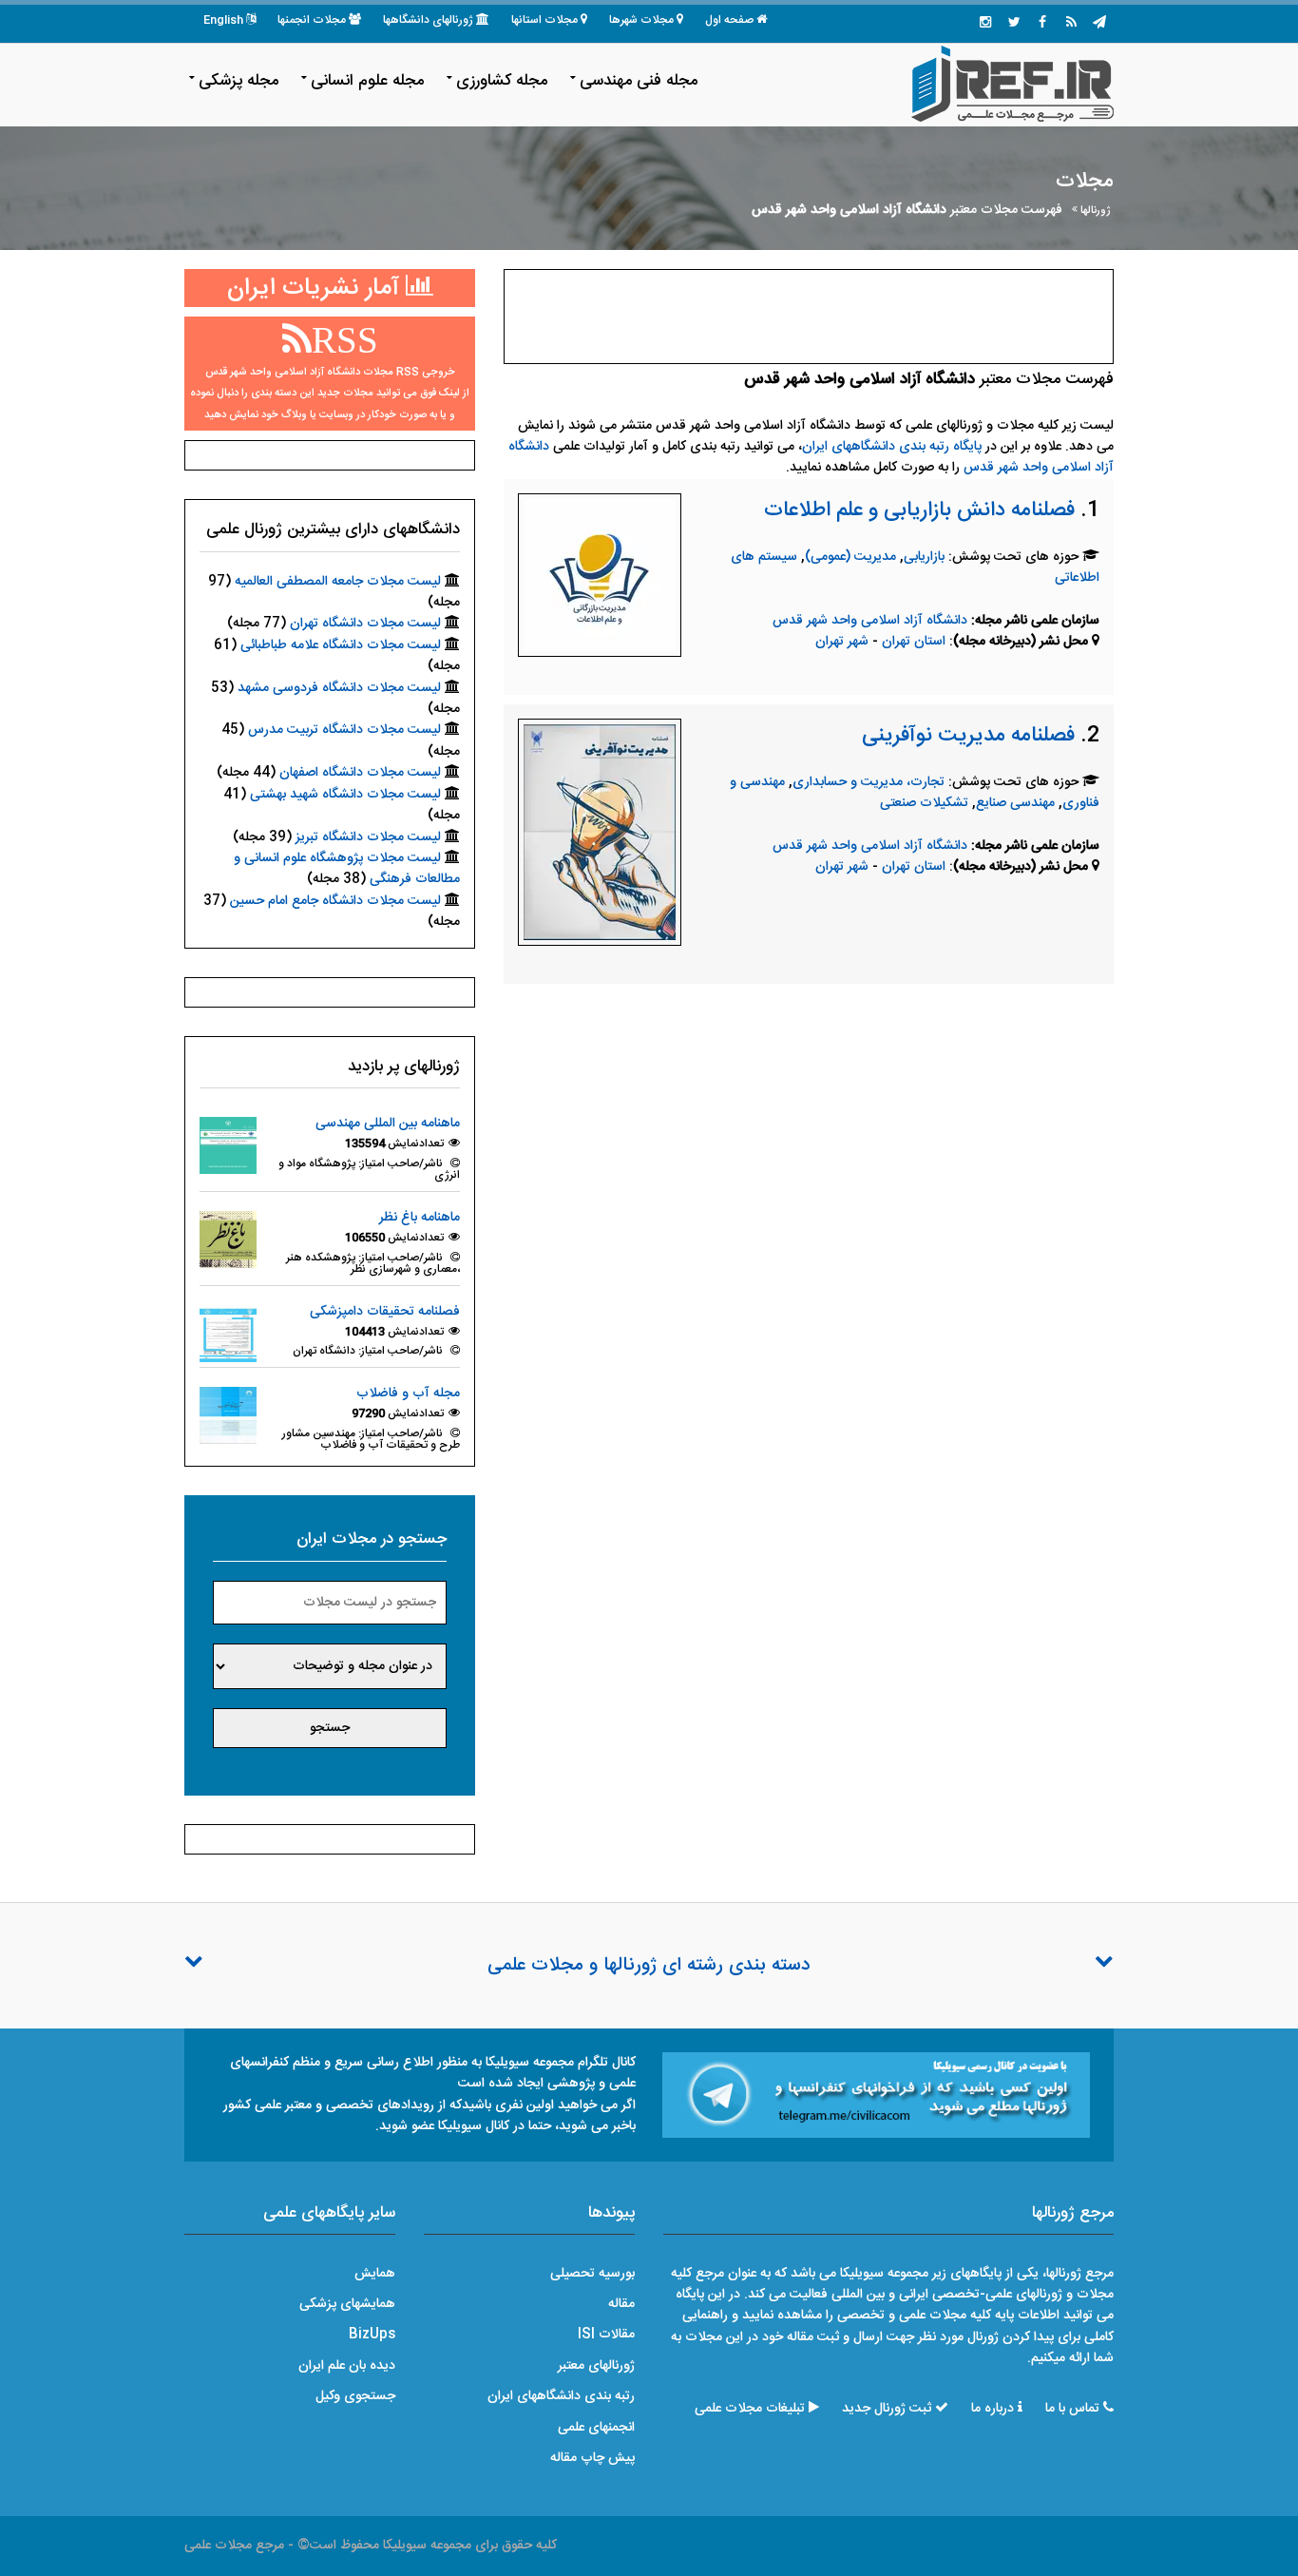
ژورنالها (1096, 211)
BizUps (372, 2335)
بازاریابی (924, 557)
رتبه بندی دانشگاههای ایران (561, 2396)
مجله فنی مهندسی (639, 81)
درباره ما (993, 2409)
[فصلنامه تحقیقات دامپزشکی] (228, 1334)
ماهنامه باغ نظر (420, 1218)
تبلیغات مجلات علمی (750, 2409)
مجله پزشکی (239, 81)
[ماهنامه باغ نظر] (228, 1240)
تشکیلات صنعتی (924, 803)
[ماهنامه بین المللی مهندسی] (228, 1146)
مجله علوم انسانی (367, 81)
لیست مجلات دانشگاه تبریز (368, 837)
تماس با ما (1072, 2409)
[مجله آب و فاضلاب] (228, 1416)
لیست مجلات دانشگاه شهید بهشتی (345, 795)
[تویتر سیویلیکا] (1014, 24)
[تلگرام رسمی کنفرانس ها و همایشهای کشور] (1099, 24)
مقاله (621, 2304)
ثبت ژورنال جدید (887, 2409)
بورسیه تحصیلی (592, 2274)
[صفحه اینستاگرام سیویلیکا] (985, 24)
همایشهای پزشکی (347, 2304)
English (223, 20)
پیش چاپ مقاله (592, 2458)
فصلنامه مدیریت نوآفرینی (968, 736)
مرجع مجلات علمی (234, 2546)
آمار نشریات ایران (316, 288)
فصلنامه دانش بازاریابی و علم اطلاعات (919, 510)
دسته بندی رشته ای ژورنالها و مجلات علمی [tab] (649, 1966)
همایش (375, 2274)
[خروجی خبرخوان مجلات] (1071, 24)
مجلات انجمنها (312, 20)
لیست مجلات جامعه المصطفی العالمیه (338, 582)
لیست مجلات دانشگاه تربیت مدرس (344, 730)
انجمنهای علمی (596, 2428)
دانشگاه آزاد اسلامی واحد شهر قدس (870, 621)
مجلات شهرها (641, 20)
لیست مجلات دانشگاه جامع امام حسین (335, 901)
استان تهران (916, 642)
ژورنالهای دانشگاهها (428, 20)
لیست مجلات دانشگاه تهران (365, 624)
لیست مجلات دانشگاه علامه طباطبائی (341, 645)
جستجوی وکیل (355, 2396)
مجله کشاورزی (502, 81)
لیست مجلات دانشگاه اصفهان (360, 773)
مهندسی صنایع (1015, 803)
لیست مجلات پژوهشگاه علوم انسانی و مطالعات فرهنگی (347, 869)
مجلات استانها (544, 20)
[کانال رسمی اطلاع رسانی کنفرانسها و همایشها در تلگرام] (876, 2095)
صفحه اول (729, 20)
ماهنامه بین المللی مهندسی (388, 1124)
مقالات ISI (606, 2335)
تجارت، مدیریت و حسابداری (869, 782)
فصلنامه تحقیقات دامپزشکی (385, 1312)
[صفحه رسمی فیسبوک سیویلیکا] (1042, 24)
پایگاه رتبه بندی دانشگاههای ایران (892, 447)
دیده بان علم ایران (347, 2366)
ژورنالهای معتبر (596, 2366)
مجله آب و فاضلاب (408, 1394)
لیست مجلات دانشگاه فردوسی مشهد (339, 688)
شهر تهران (842, 642)
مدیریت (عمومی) (850, 557)
